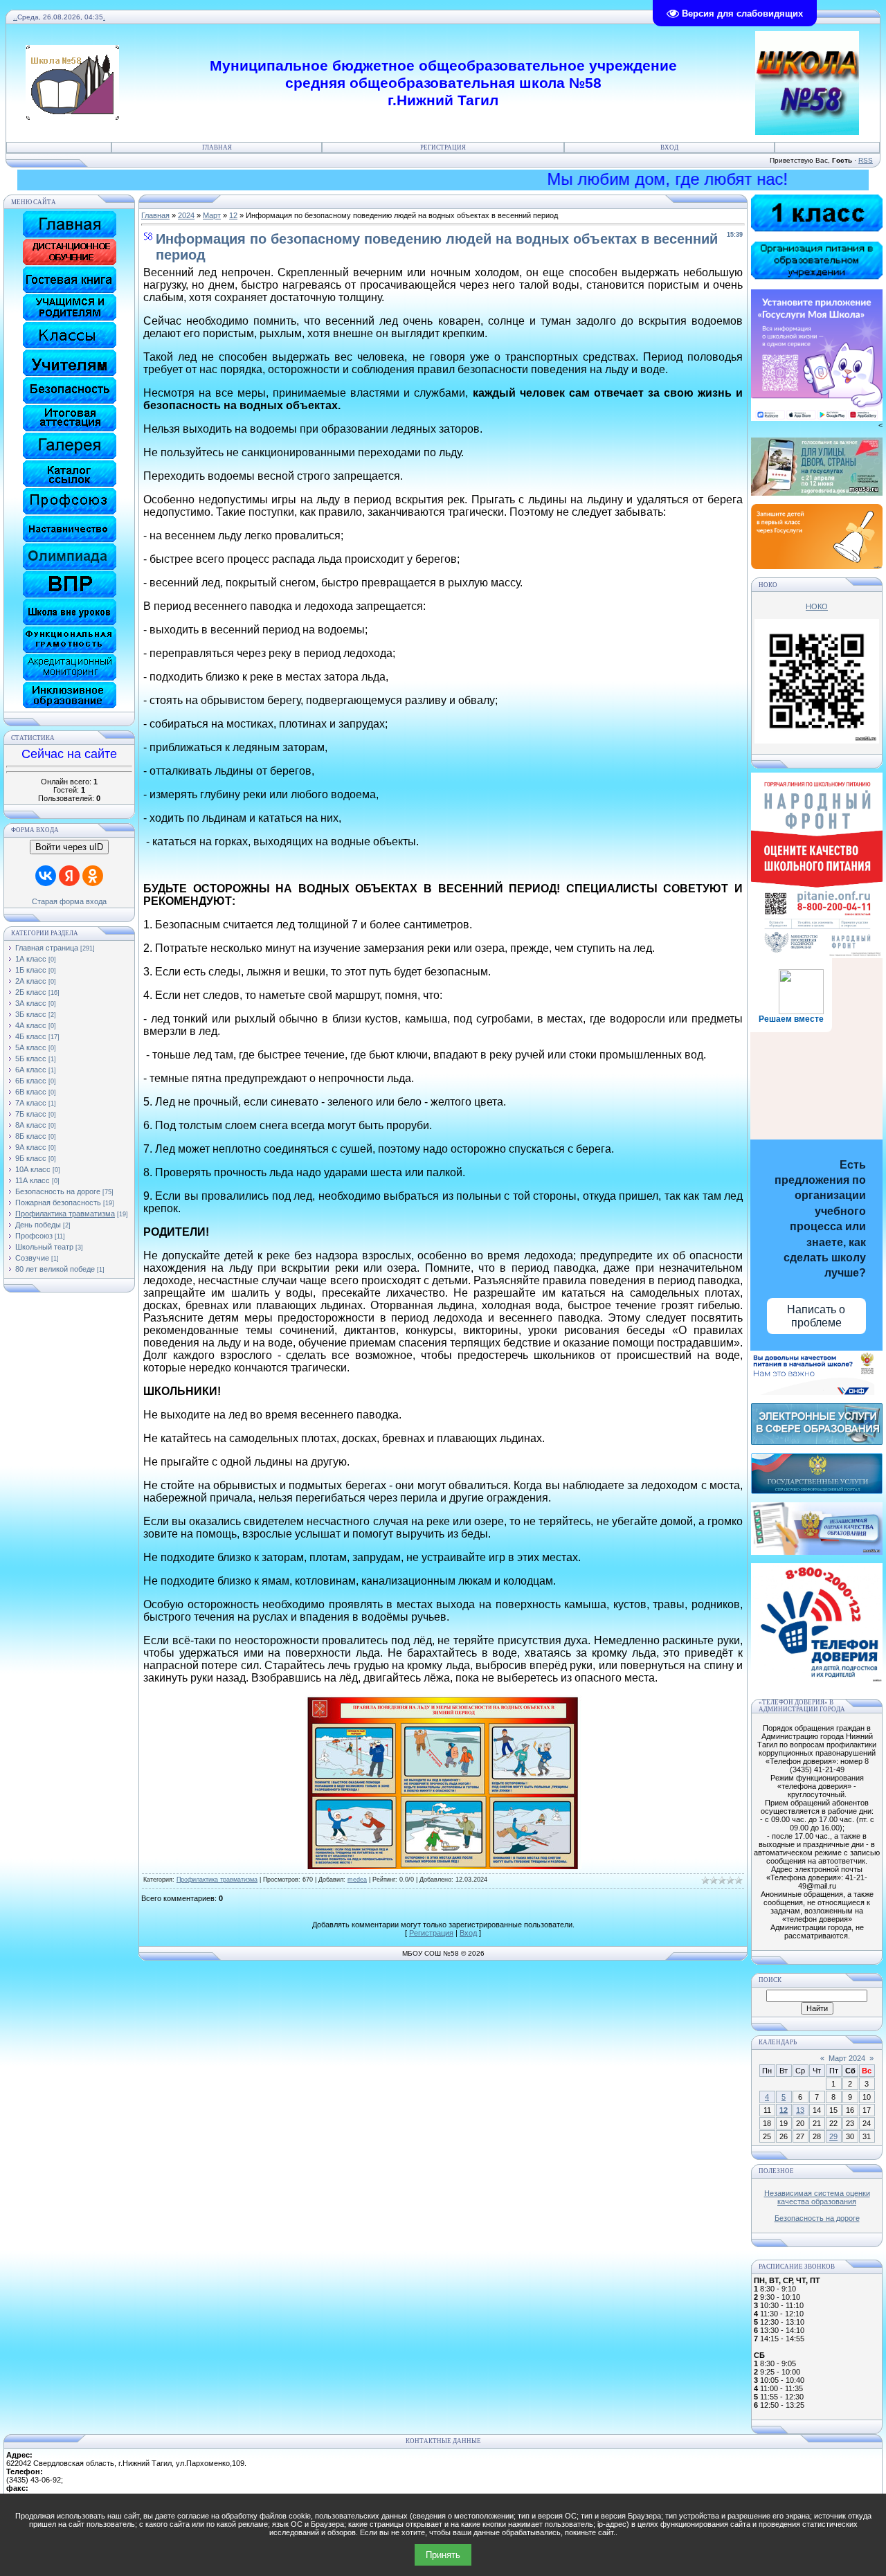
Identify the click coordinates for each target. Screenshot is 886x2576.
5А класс (31, 1047)
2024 (186, 215)
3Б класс (31, 1014)
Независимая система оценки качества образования (817, 2197)
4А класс (31, 1025)
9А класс (31, 1147)
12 (233, 215)
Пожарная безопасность (58, 1203)
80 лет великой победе (55, 1269)
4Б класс (31, 1036)
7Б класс (31, 1114)
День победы (38, 1225)
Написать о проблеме (816, 1316)
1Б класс (31, 970)
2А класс (31, 981)
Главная (217, 147)
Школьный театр (44, 1247)
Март (212, 215)
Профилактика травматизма (65, 1214)
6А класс (31, 1070)
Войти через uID (69, 847)
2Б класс (31, 992)
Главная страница (47, 948)
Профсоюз (34, 1236)
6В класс (31, 1092)
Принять (443, 2555)
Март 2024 (847, 2058)
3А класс (31, 1003)
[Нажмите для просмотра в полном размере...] (443, 1865)
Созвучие (32, 1258)
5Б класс (31, 1059)
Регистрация (443, 147)
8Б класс (31, 1136)
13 (800, 2110)
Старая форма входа (69, 901)
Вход (669, 147)
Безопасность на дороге (58, 1191)
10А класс (33, 1169)
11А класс (33, 1180)
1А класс (31, 959)
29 (833, 2136)
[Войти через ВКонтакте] (46, 876)
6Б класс (31, 1081)
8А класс (31, 1125)
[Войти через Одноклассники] (93, 876)
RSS (866, 160)
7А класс (31, 1103)
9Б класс (31, 1158)
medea (357, 1880)
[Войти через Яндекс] (69, 876)
